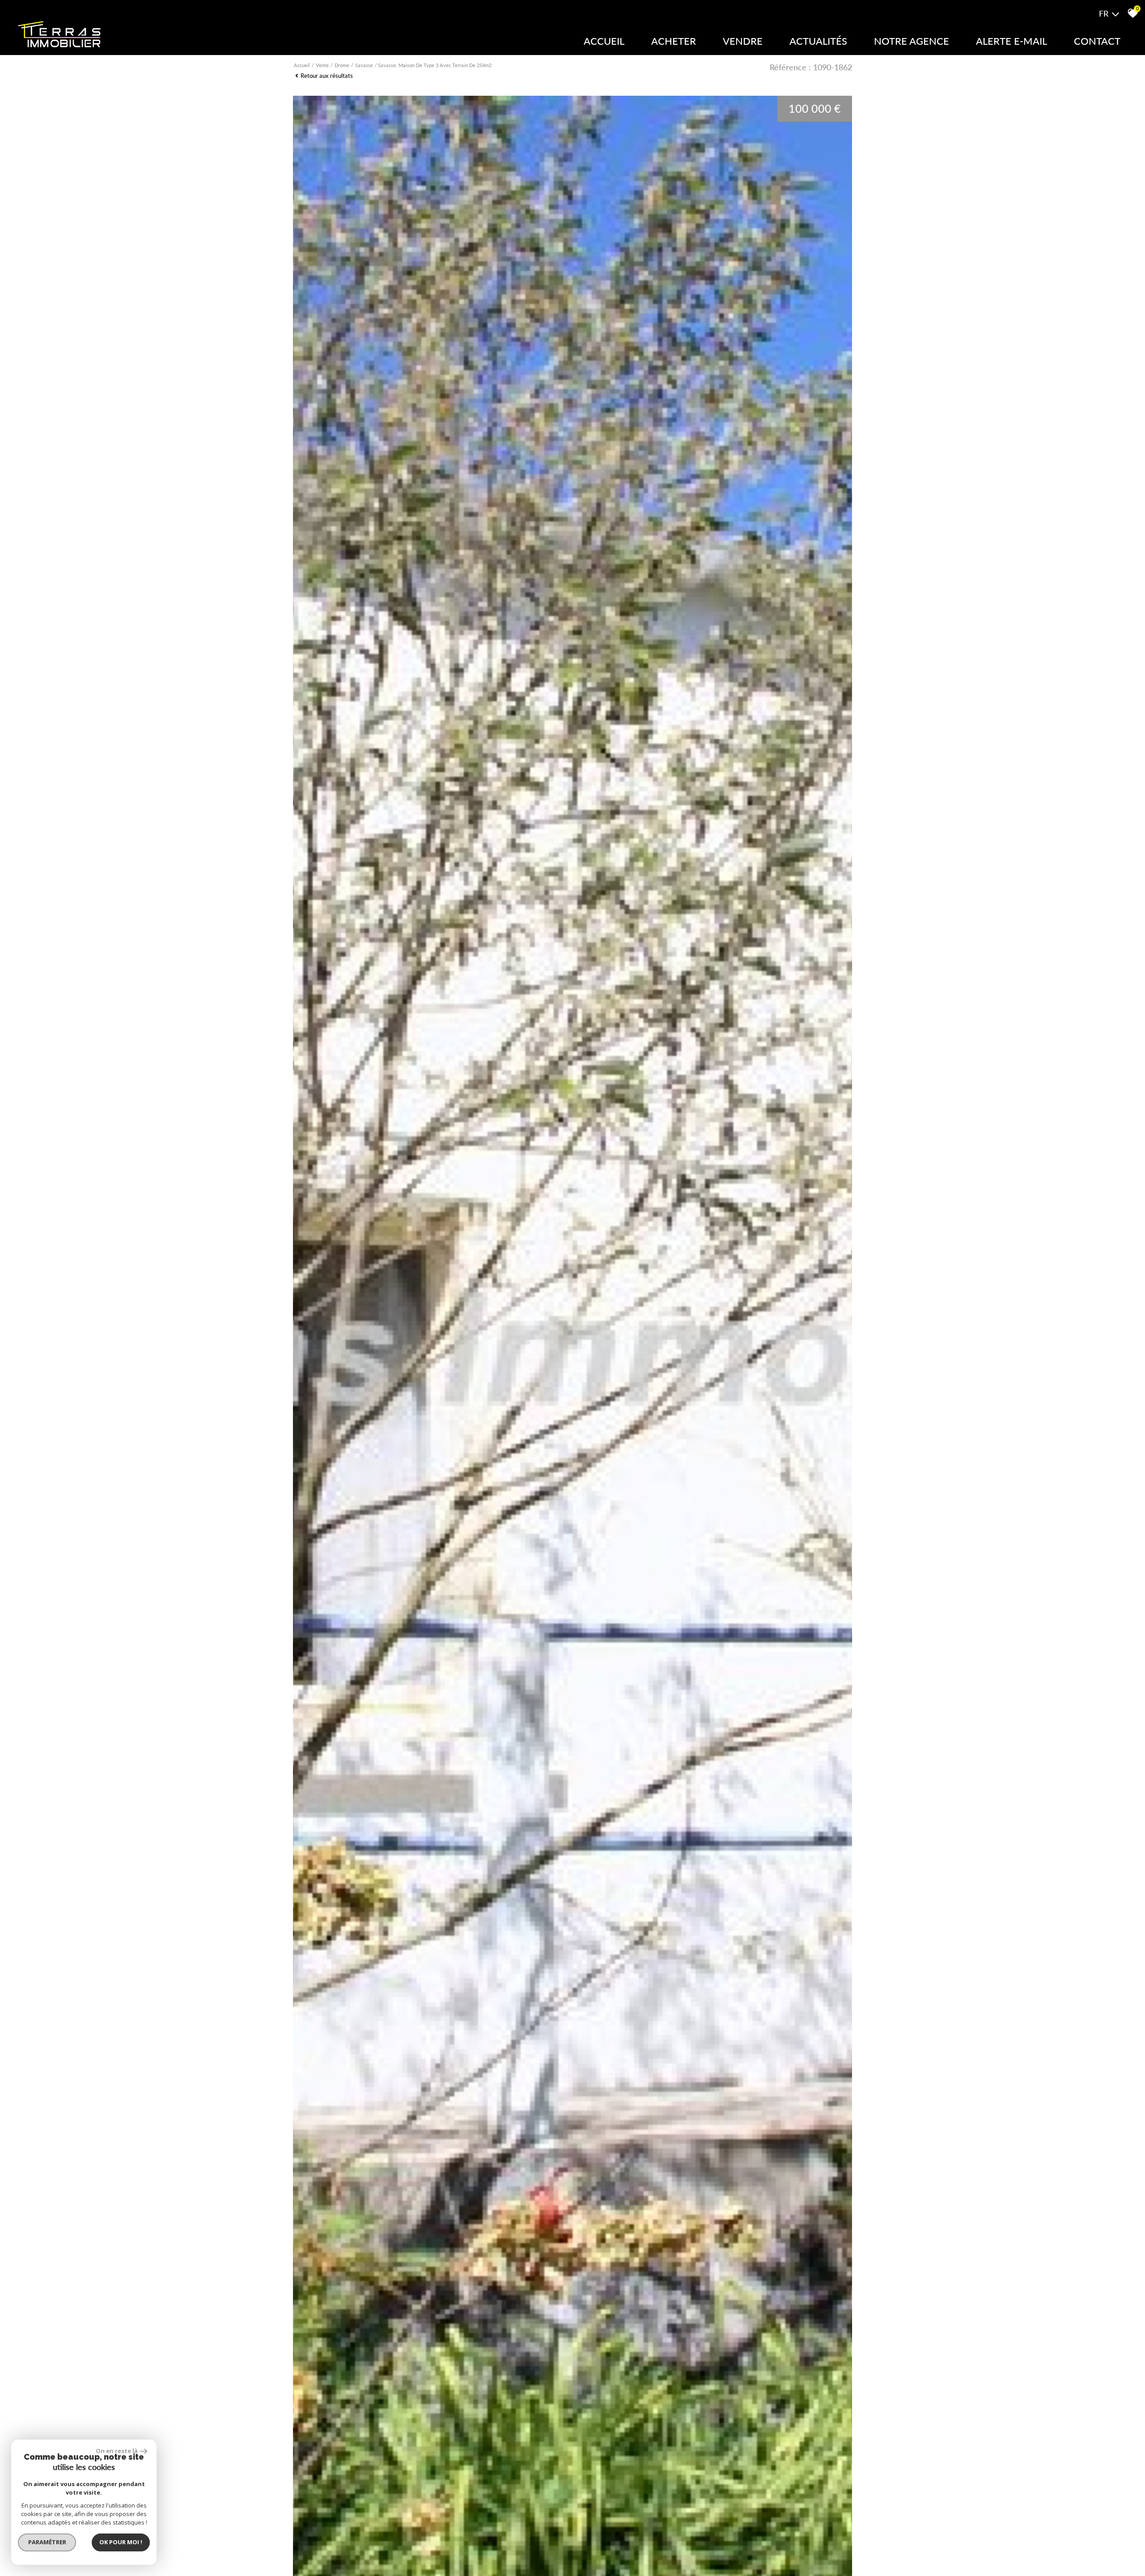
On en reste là (117, 2451)
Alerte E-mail (1011, 41)
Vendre (743, 41)
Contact (1097, 41)
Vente (322, 65)
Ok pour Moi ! (121, 2542)
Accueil (604, 41)
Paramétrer (47, 2542)
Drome (342, 65)
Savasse (364, 65)
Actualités (818, 41)
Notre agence (912, 41)
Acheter (674, 41)
